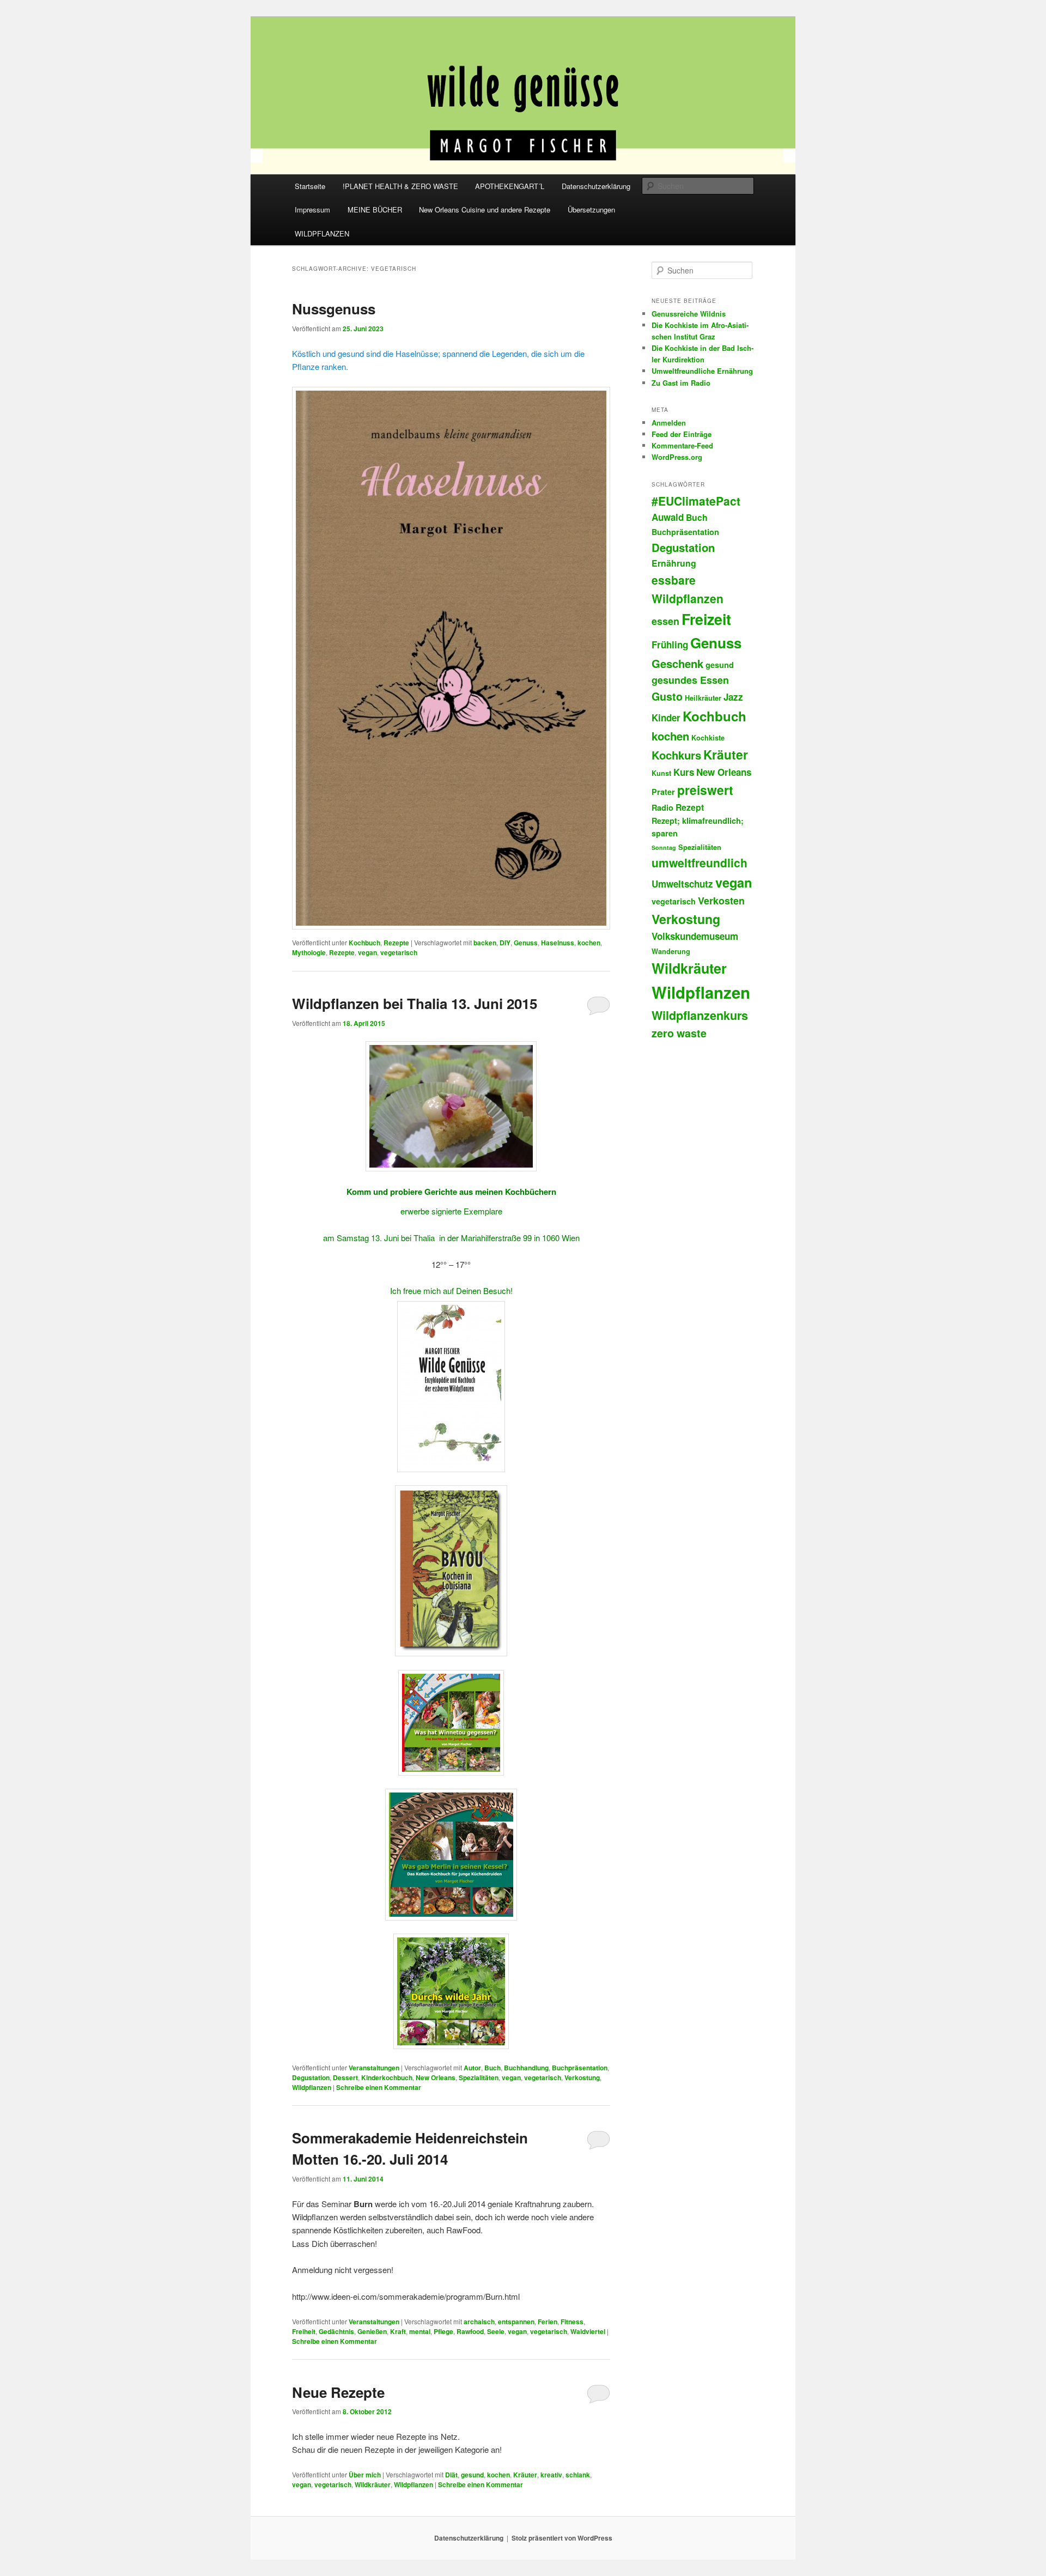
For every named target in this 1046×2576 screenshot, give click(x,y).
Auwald (668, 517)
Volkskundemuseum (695, 936)
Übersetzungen (591, 209)
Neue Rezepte (338, 2392)
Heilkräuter (703, 698)
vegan (367, 952)
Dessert (345, 2077)
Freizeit (706, 619)
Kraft (398, 2331)
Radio (662, 807)
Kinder (666, 718)
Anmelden (669, 423)
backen (485, 943)
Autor (472, 2068)
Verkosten (721, 901)
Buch (492, 2068)
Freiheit (304, 2331)
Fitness (572, 2322)
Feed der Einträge (682, 434)
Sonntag (664, 847)
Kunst (661, 773)
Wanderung (671, 951)
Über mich (365, 2475)
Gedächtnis (336, 2331)
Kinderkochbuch (387, 2077)
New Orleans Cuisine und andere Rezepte (485, 209)
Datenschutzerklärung (596, 186)
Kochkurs (676, 755)
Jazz (733, 697)
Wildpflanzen (312, 2087)
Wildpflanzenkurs (700, 1015)
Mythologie (309, 952)
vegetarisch (399, 952)
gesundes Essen (690, 680)
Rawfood (470, 2331)
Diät (451, 2475)
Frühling (670, 645)
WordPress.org (677, 457)
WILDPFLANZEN (322, 233)
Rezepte (396, 943)
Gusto (667, 696)
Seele (496, 2331)
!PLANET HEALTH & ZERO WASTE (400, 186)
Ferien (548, 2322)
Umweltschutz (682, 884)
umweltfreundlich (700, 862)
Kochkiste (708, 738)
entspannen (516, 2322)
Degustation (311, 2077)
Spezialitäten (479, 2077)
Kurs (684, 772)
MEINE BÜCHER (375, 209)
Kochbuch (364, 943)
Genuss (526, 943)
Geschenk (677, 663)
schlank (578, 2475)
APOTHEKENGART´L (510, 186)
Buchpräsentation (580, 2068)
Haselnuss (558, 943)
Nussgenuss (334, 309)
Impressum (312, 209)
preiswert (705, 790)
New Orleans (436, 2077)
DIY (505, 943)
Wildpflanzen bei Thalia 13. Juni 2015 (415, 1003)
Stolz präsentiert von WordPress (562, 2538)
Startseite (310, 186)
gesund (472, 2475)
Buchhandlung (526, 2068)
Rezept (690, 807)
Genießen (372, 2331)
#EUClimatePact (696, 501)
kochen (589, 943)
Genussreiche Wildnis (689, 314)
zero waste (679, 1033)
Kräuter (525, 2475)
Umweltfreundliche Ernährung (702, 371)
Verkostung (582, 2077)
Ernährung (674, 563)
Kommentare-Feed (682, 445)
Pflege (443, 2331)
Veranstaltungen (374, 2068)
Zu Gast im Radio (681, 383)
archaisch (479, 2322)
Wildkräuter (373, 2484)
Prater (663, 792)
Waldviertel (588, 2331)
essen (665, 621)
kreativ (551, 2475)
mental (420, 2331)
